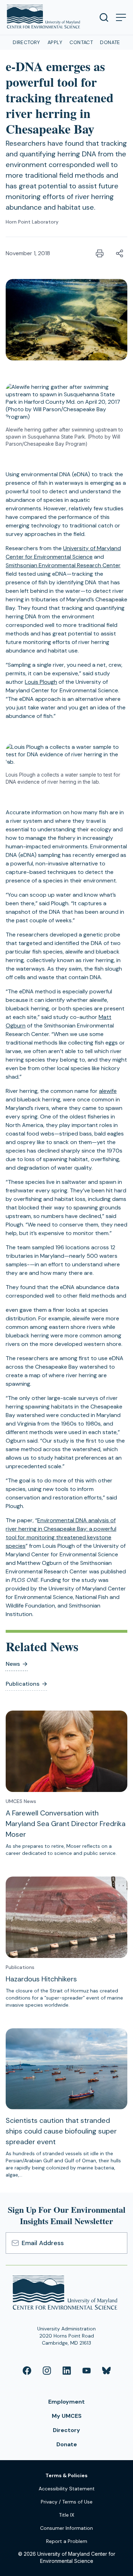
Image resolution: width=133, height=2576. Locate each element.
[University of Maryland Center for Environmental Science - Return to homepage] (66, 2294)
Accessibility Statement (67, 2489)
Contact (81, 42)
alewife (108, 1091)
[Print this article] (100, 253)
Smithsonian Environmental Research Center (63, 565)
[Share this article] (120, 253)
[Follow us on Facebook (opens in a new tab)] (27, 2371)
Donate (110, 42)
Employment (66, 2402)
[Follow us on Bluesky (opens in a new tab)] (106, 2371)
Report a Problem (67, 2541)
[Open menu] (121, 17)
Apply (55, 42)
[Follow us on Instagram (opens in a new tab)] (47, 2371)
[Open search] (104, 17)
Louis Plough (41, 682)
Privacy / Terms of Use (67, 2502)
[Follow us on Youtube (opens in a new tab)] (87, 2371)
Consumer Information (66, 2528)
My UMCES (67, 2416)
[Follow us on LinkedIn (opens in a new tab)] (67, 2371)
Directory (27, 42)
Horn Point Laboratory (32, 222)
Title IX (66, 2515)
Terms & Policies (66, 2475)
